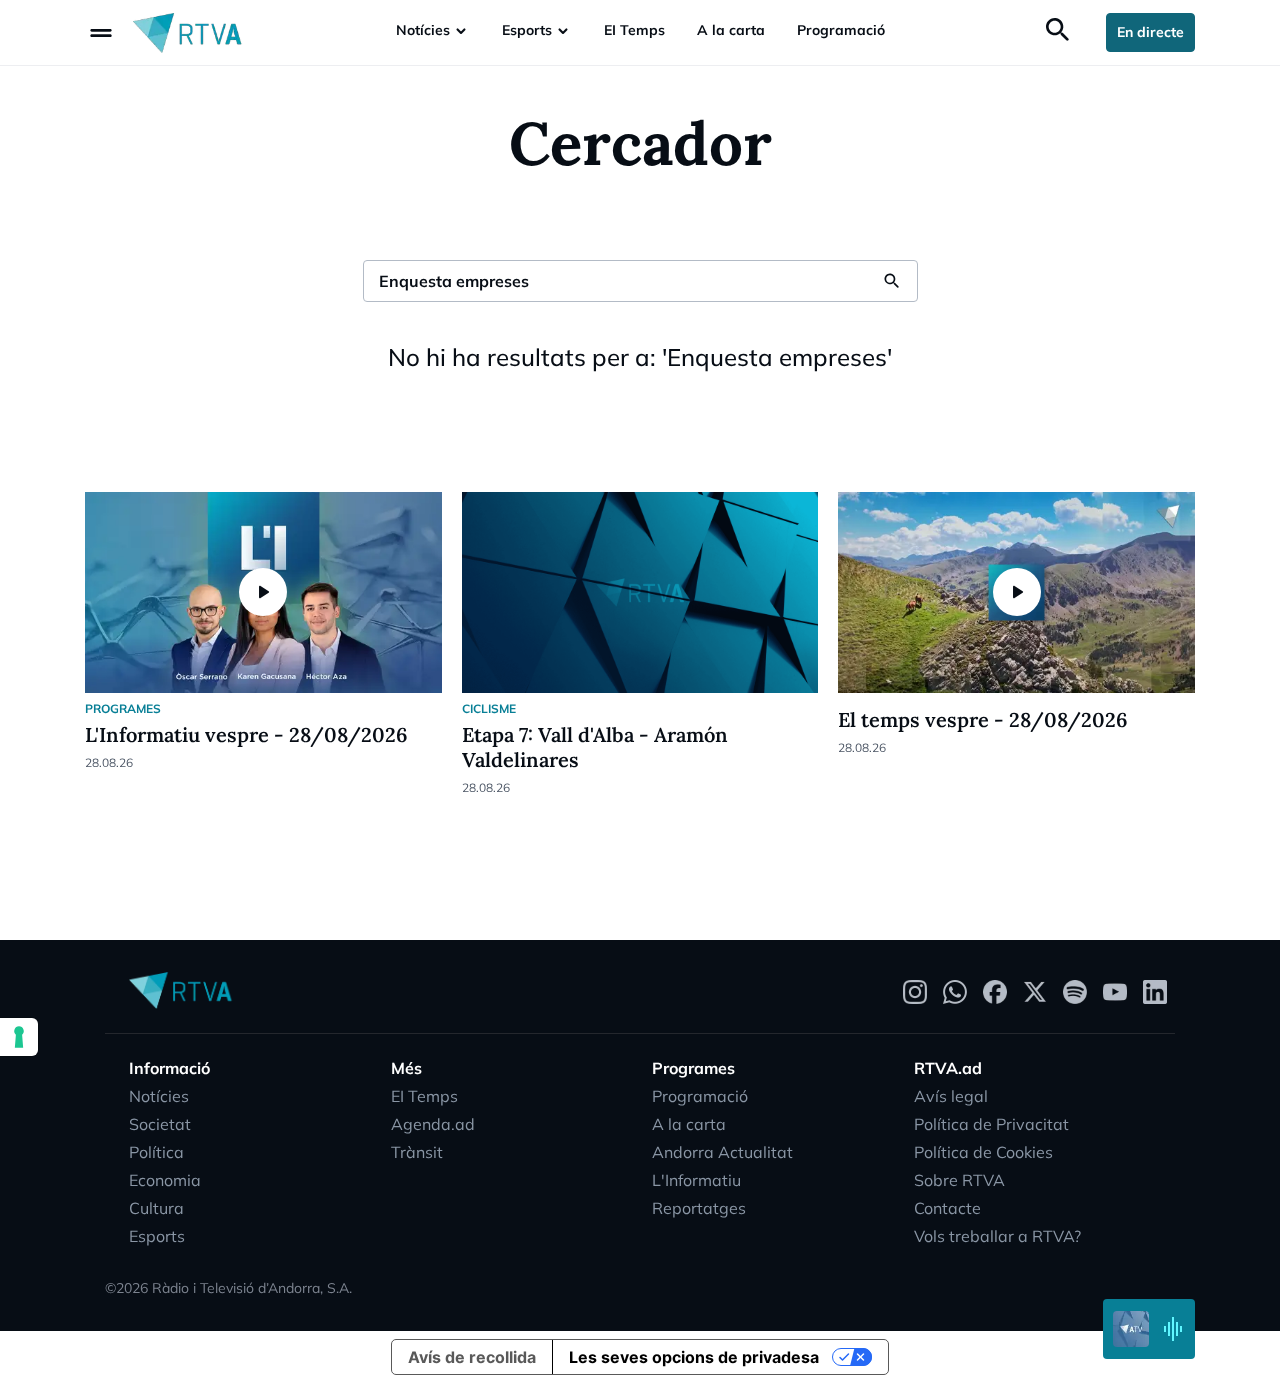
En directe (1150, 32)
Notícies (423, 30)
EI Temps (634, 30)
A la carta (731, 30)
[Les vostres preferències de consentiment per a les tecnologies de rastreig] (19, 1037)
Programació (841, 30)
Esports (527, 30)
